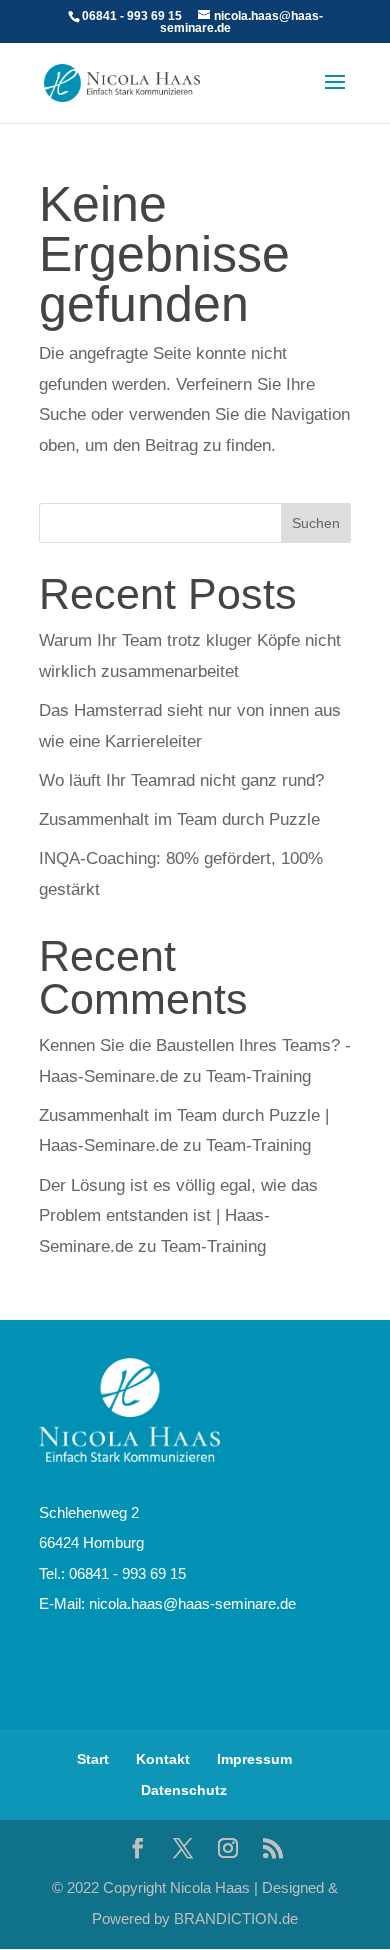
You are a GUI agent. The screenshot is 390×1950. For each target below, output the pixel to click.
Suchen (316, 523)
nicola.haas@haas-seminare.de (192, 1603)
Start (93, 1759)
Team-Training (258, 1076)
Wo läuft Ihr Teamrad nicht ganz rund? (181, 780)
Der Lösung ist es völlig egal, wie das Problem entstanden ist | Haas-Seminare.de (178, 1216)
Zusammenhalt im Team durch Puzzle (179, 819)
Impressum (254, 1759)
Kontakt (163, 1759)
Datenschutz (184, 1790)
